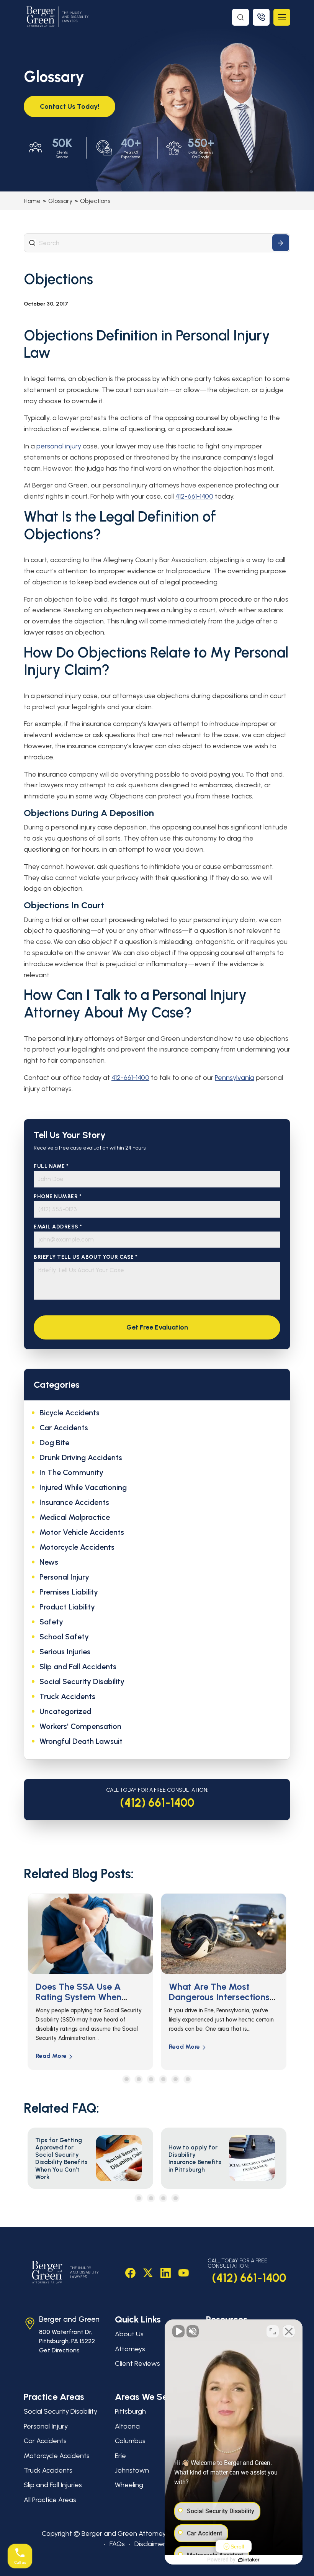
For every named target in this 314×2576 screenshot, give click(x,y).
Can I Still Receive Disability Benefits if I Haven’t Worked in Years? (222, 1997)
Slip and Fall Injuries (53, 2485)
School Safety (64, 1637)
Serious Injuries (65, 1652)
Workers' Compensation (80, 1726)
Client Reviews (137, 2363)
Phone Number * (58, 1196)
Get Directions (59, 2350)
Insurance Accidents (74, 1502)
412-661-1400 (194, 496)
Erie (120, 2456)
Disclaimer (150, 2544)
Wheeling (129, 2485)
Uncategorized (65, 1711)
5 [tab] (176, 2079)
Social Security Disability (82, 1681)
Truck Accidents (67, 1696)
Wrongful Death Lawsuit (81, 1741)
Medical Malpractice (75, 1517)
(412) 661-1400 (157, 1803)
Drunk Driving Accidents (81, 1457)
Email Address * (58, 1227)
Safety (51, 1622)
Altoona (127, 2426)
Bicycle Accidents (70, 1413)
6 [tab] (188, 2079)
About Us (129, 2334)
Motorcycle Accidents (77, 1547)
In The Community (71, 1472)
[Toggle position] (273, 2331)
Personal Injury (64, 1577)
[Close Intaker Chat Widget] (289, 2331)
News (49, 1562)
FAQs (117, 2544)
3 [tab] (151, 2079)
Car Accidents (64, 1428)
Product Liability (67, 1607)
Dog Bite (54, 1443)
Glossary (60, 201)
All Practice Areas (50, 2500)
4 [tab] (163, 2079)
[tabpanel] (90, 1981)
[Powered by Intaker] (249, 2560)
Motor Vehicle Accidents (82, 1532)
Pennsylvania (235, 1078)
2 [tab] (139, 2079)
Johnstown (132, 2470)
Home (32, 201)
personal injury (59, 446)
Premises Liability (69, 1592)
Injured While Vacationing (83, 1487)
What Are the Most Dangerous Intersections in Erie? (86, 1997)
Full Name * (51, 1166)
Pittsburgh (130, 2411)
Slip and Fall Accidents (78, 1667)
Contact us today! (70, 106)
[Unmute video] (178, 2331)
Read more (51, 2047)
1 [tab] (127, 2079)
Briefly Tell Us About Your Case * (86, 1257)
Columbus (130, 2441)
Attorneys (130, 2349)
